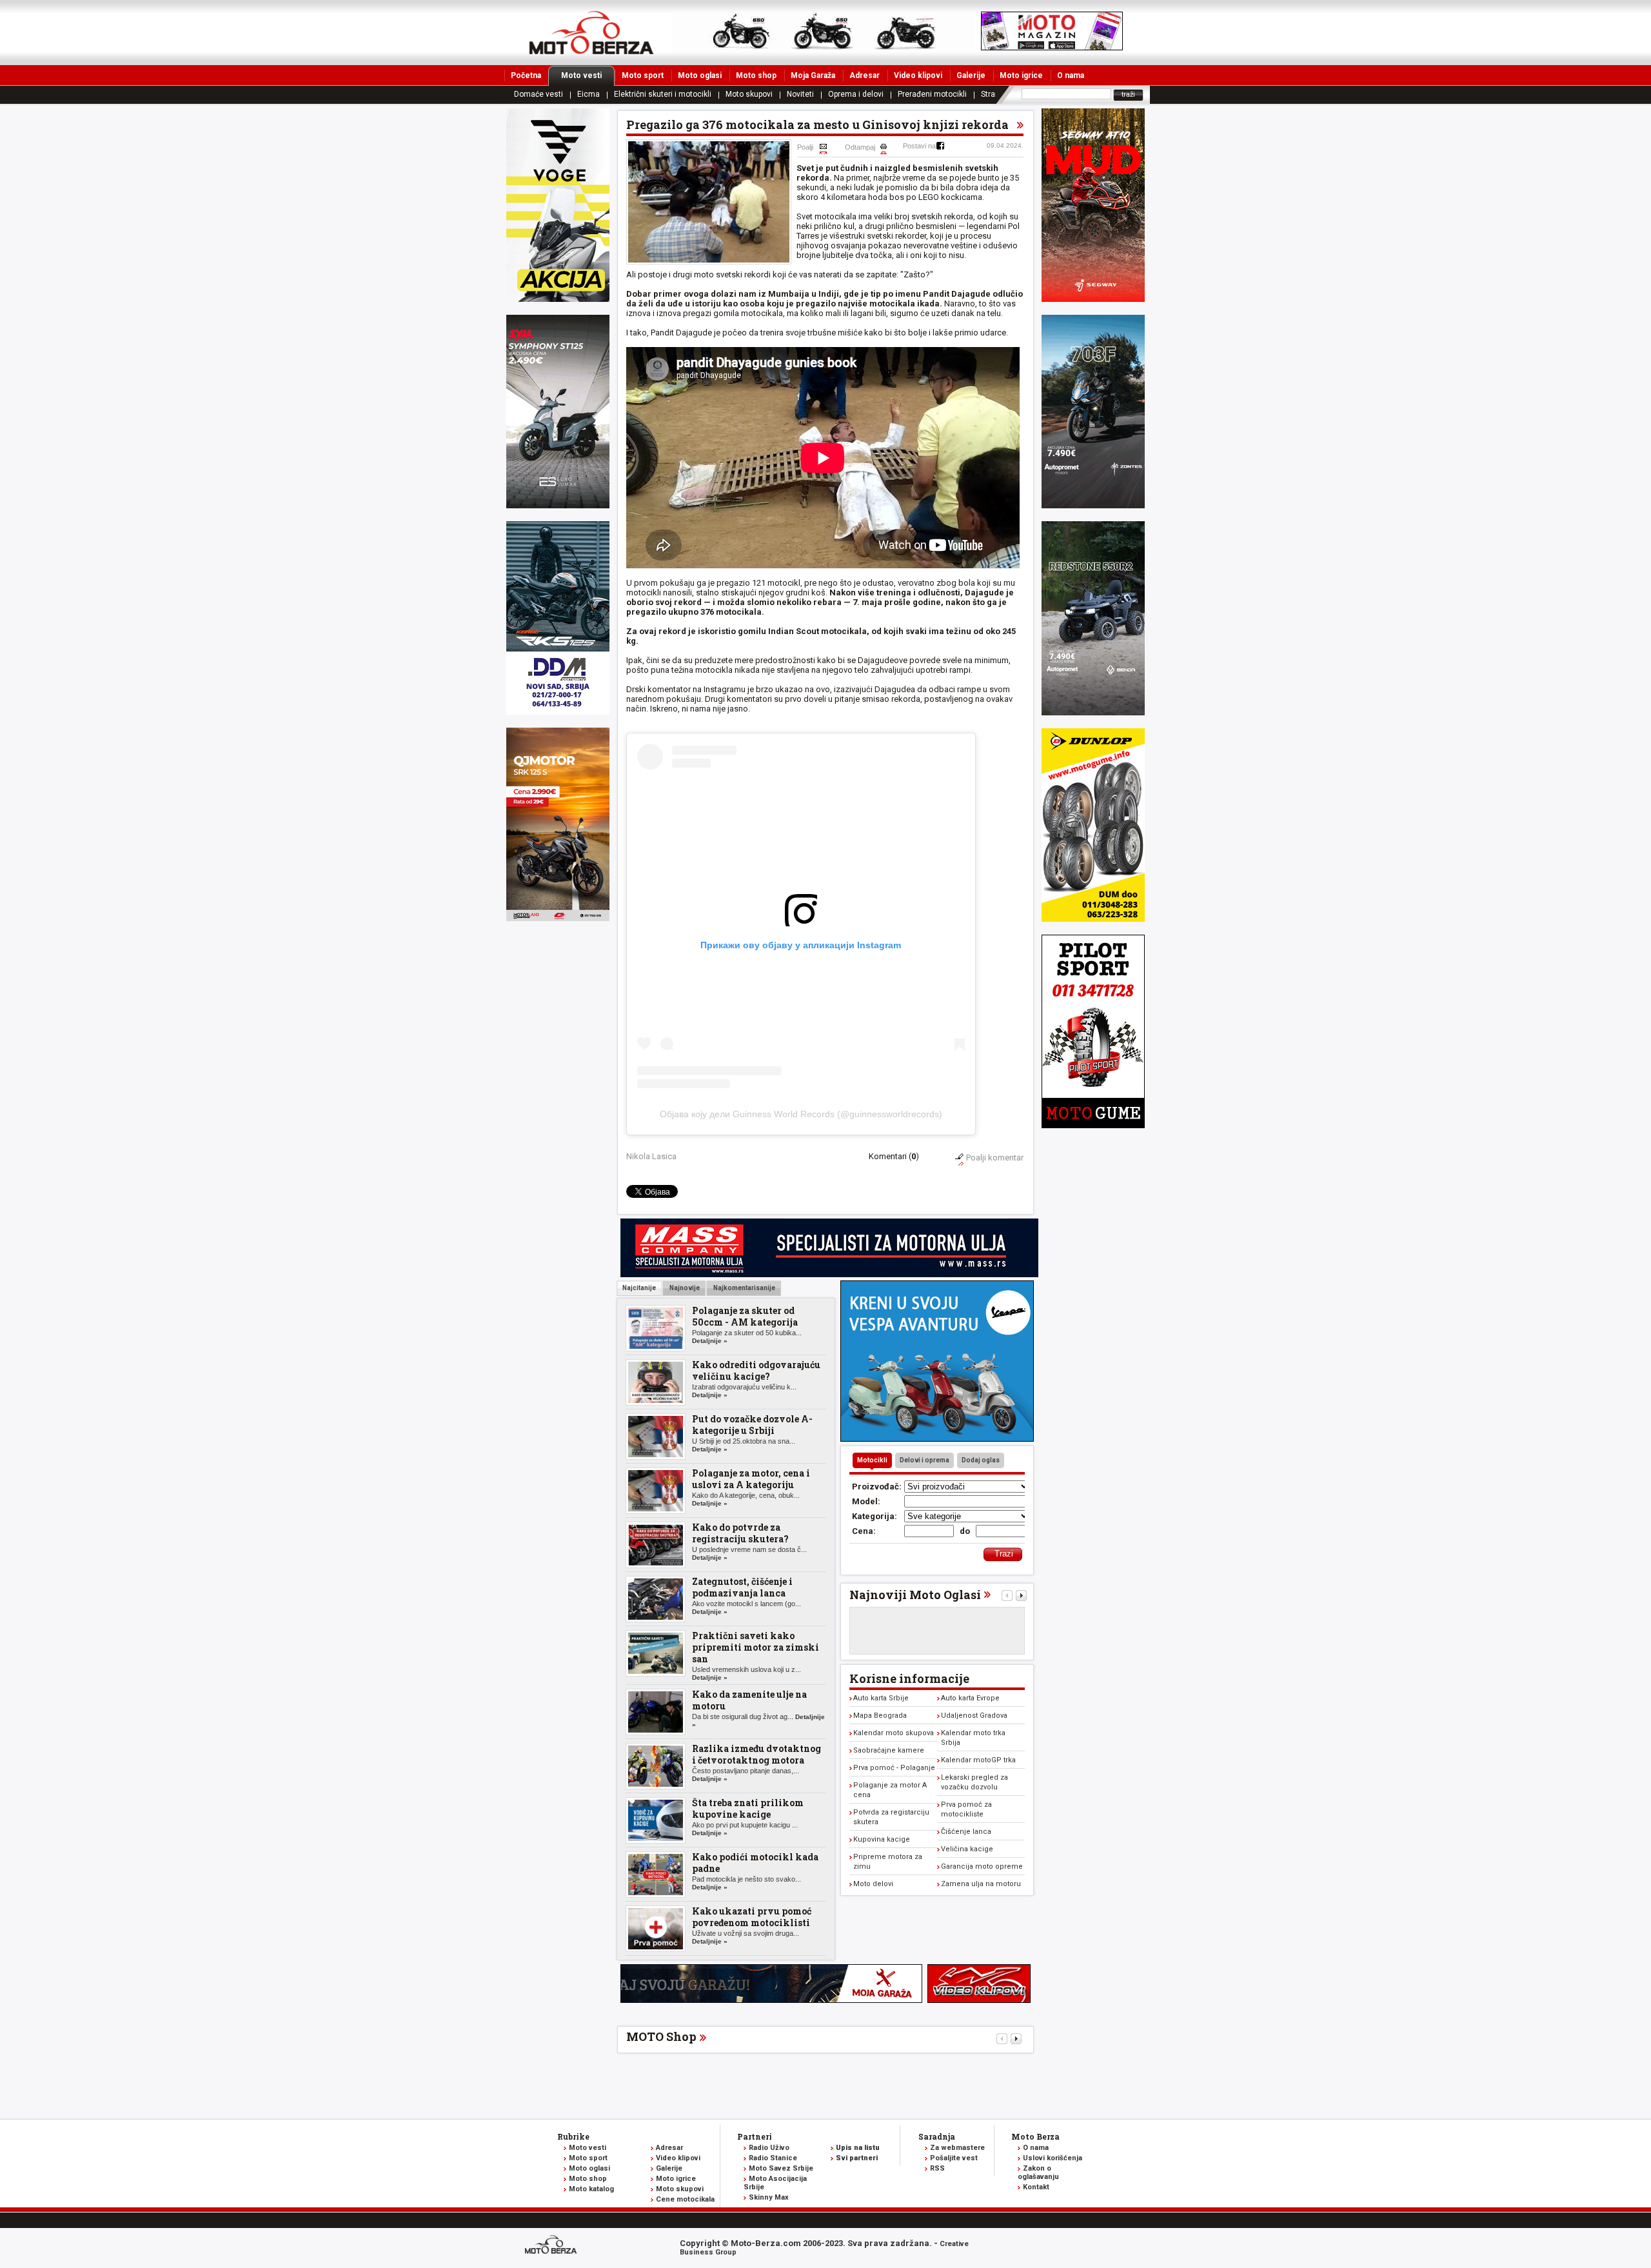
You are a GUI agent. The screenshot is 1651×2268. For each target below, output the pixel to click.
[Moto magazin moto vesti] (824, 47)
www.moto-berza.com (553, 2246)
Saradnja (937, 2136)
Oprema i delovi (856, 94)
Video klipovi (918, 75)
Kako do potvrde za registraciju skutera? (740, 1533)
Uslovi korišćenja (1053, 2158)
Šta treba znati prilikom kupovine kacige (748, 1808)
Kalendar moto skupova (894, 1733)
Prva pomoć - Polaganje (894, 1768)
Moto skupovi (749, 94)
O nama (1071, 75)
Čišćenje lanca (966, 1832)
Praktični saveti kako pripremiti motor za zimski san (756, 1647)
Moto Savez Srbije (781, 2168)
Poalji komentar (995, 1158)
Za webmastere (957, 2148)
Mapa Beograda (880, 1716)
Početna (526, 75)
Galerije (971, 75)
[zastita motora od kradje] (937, 1439)
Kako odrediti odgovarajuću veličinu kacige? (756, 1370)
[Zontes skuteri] (1093, 505)
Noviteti (800, 94)
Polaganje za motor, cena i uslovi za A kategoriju (751, 1479)
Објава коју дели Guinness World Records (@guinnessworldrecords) (801, 1114)
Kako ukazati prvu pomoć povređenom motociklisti (752, 1917)
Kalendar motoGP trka (978, 1760)
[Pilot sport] (1093, 1125)
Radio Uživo (769, 2148)
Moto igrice (1021, 75)
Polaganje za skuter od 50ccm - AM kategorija (745, 1316)
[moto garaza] (771, 2000)
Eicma (588, 94)
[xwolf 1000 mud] (558, 299)
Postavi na (919, 146)
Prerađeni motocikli (932, 94)
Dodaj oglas (981, 1460)
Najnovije (684, 1288)
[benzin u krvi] (979, 2000)
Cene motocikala (685, 2199)
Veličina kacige (967, 1849)
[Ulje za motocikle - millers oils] (829, 1274)
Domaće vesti (539, 94)
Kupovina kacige (882, 1839)
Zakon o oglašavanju (1038, 2173)
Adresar (865, 75)
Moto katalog (591, 2189)
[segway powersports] (1093, 299)
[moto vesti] (1052, 47)
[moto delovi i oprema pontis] (558, 712)
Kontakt (1036, 2187)
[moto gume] (1093, 919)
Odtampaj (860, 147)
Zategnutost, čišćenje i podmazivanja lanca (742, 1587)
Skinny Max (769, 2197)
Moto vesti (581, 75)
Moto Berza (1035, 2136)
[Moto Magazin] (591, 32)
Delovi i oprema (924, 1460)
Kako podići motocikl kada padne (755, 1863)
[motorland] (558, 918)
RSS (937, 2168)
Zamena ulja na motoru (981, 1884)
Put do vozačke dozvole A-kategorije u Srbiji (752, 1425)
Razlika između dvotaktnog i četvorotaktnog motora (756, 1754)
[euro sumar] (558, 505)
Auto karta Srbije (881, 1698)
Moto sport (643, 75)
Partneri (755, 2136)
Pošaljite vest (954, 2158)
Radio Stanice (773, 2158)
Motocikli (872, 1460)
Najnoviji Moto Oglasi (915, 1595)
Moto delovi (873, 1884)
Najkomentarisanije (744, 1288)
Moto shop (756, 75)
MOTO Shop (661, 2036)
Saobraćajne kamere (889, 1750)
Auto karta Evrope (970, 1698)
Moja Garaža (813, 75)
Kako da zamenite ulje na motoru (749, 1700)
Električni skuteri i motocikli (663, 94)
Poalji (805, 147)
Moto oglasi (700, 75)
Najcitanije (639, 1288)
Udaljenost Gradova (974, 1716)
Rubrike (573, 2136)
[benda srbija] (1093, 712)
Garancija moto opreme (982, 1866)
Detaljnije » (710, 1341)
